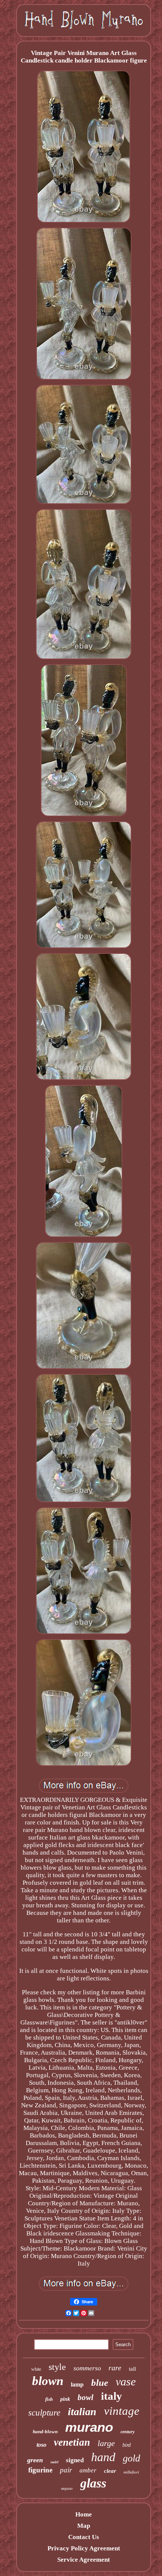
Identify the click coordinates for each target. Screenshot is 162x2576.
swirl (54, 2462)
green (35, 2460)
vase (126, 2381)
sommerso (87, 2368)
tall (132, 2369)
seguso (67, 2488)
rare (115, 2368)
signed (75, 2460)
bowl (86, 2397)
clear (110, 2471)
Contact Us (84, 2537)
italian (82, 2412)
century (128, 2432)
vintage (122, 2411)
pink (65, 2399)
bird (127, 2445)
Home (84, 2514)
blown (48, 2381)
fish (49, 2399)
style (57, 2367)
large (106, 2443)
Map (84, 2526)
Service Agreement (84, 2560)
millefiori (131, 2472)
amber (88, 2470)
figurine (40, 2470)
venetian (72, 2442)
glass (93, 2483)
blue (100, 2383)
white (36, 2369)
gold (131, 2458)
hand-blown (45, 2432)
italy (112, 2396)
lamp (77, 2384)
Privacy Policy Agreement (84, 2548)
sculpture (44, 2413)
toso (41, 2445)
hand (103, 2457)
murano (89, 2427)
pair (66, 2470)
